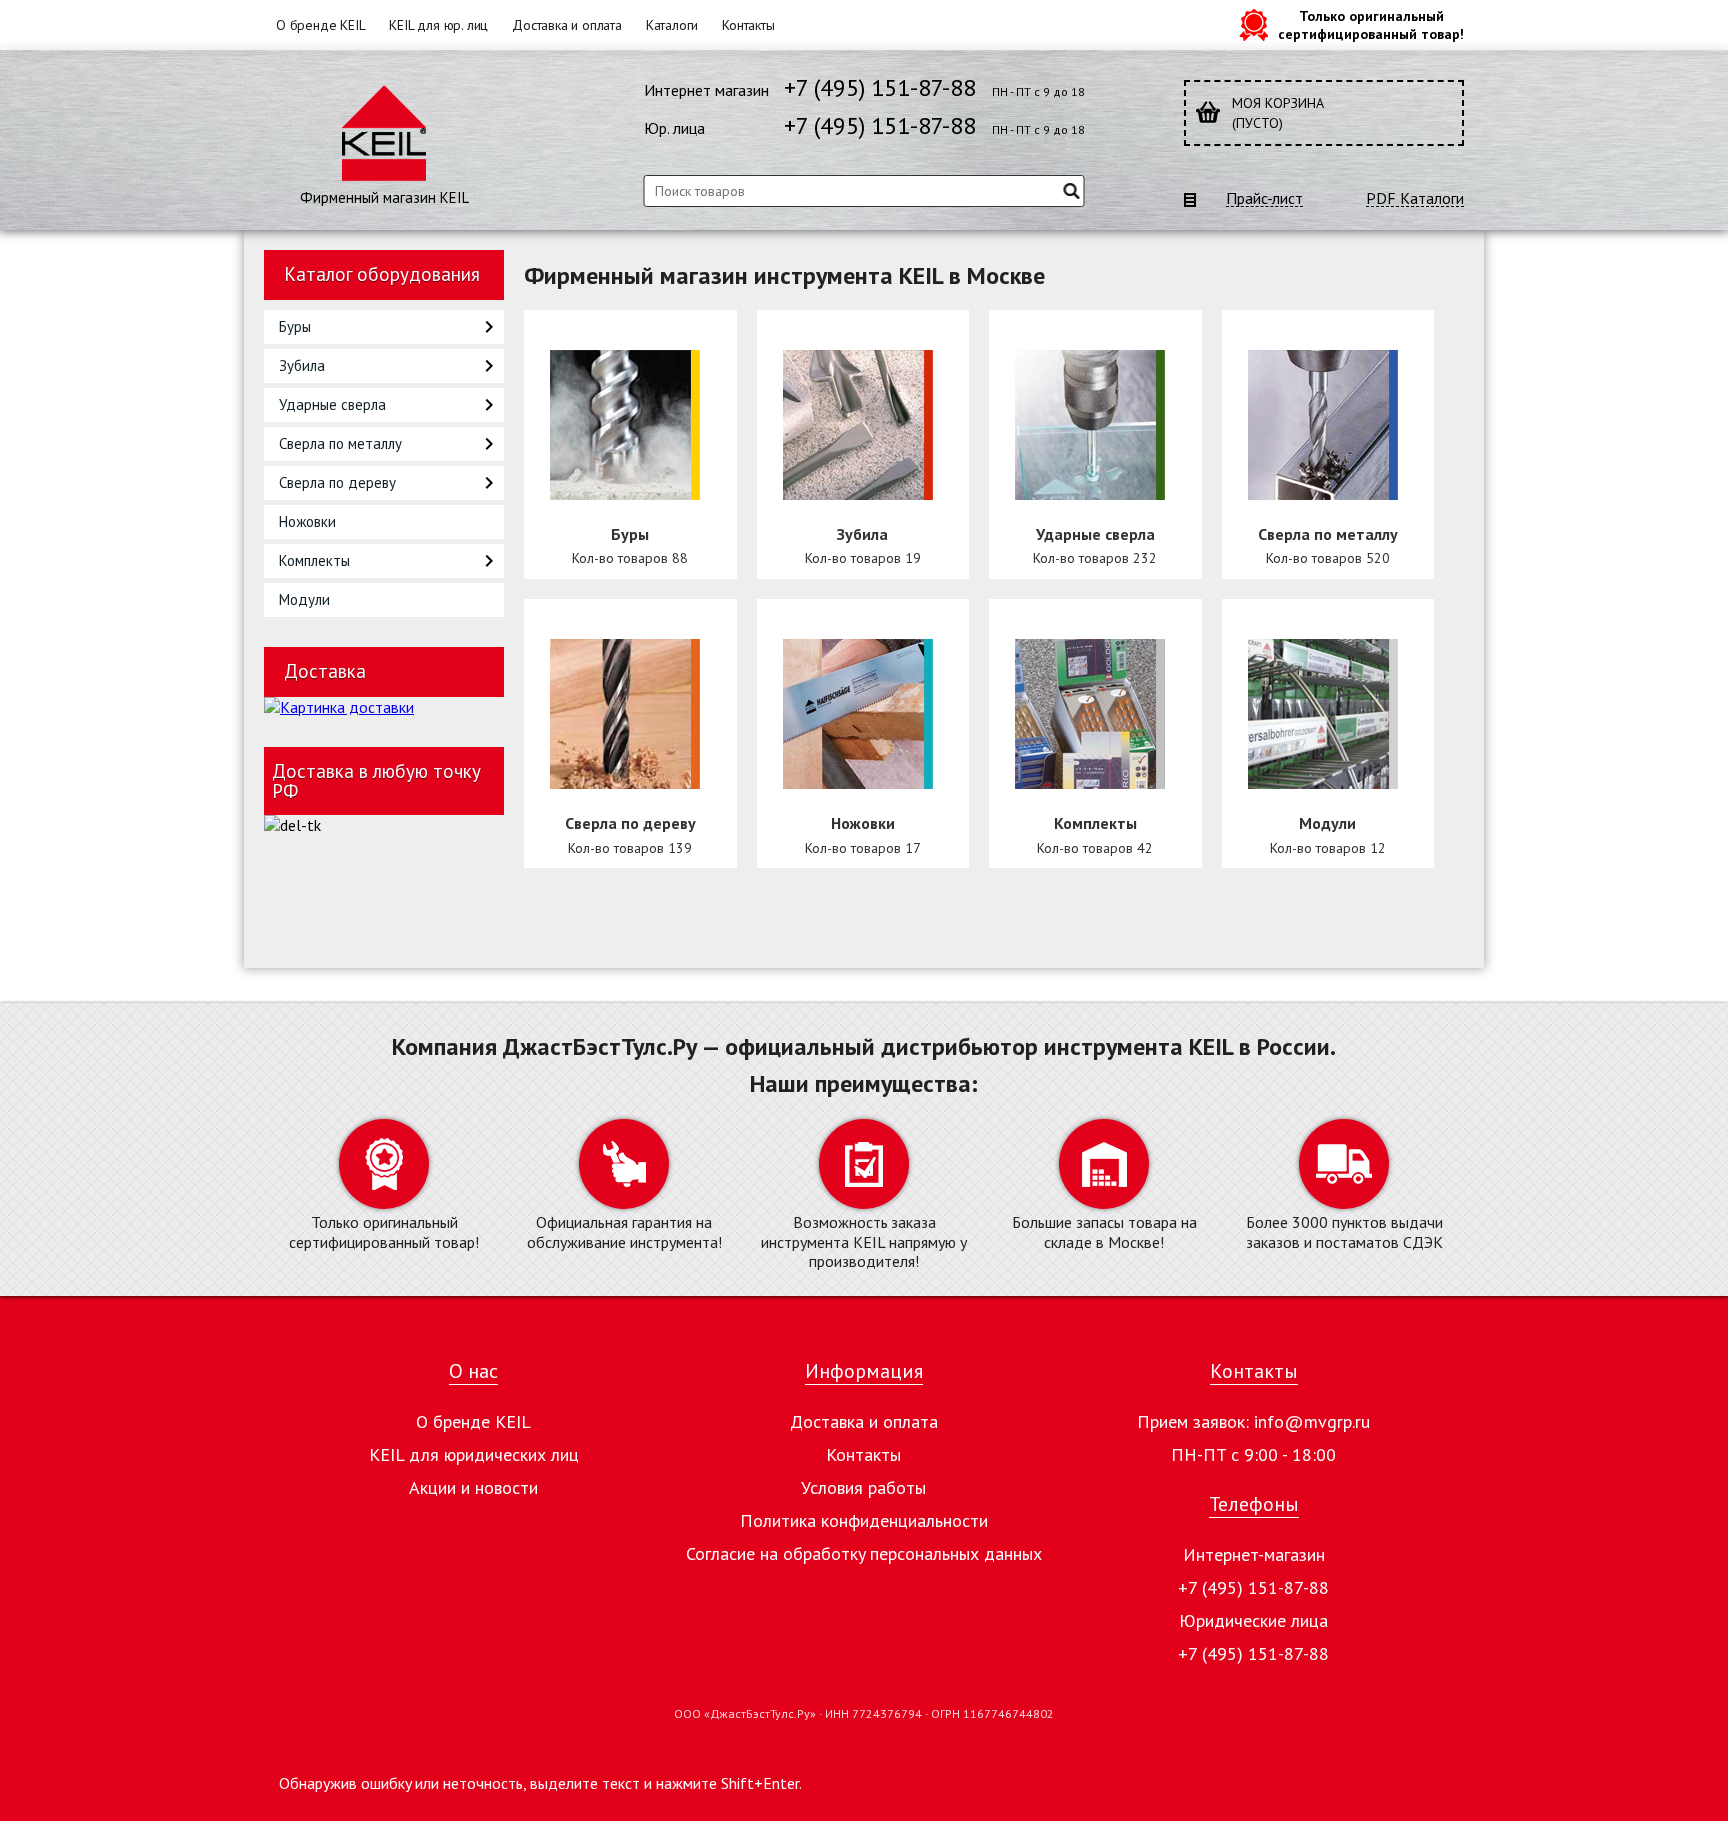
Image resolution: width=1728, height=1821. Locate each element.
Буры (295, 326)
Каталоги (672, 25)
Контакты (748, 25)
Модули (304, 599)
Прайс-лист (1264, 198)
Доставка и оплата (567, 25)
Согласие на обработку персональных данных (864, 1553)
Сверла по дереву (337, 482)
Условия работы (863, 1487)
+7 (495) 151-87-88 (880, 87)
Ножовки (307, 521)
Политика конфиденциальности (864, 1520)
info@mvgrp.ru (1312, 1421)
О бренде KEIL (320, 25)
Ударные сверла (332, 404)
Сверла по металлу (340, 443)
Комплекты (314, 560)
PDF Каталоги (1415, 198)
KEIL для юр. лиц (438, 25)
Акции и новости (473, 1487)
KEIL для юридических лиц (474, 1454)
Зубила (302, 365)
